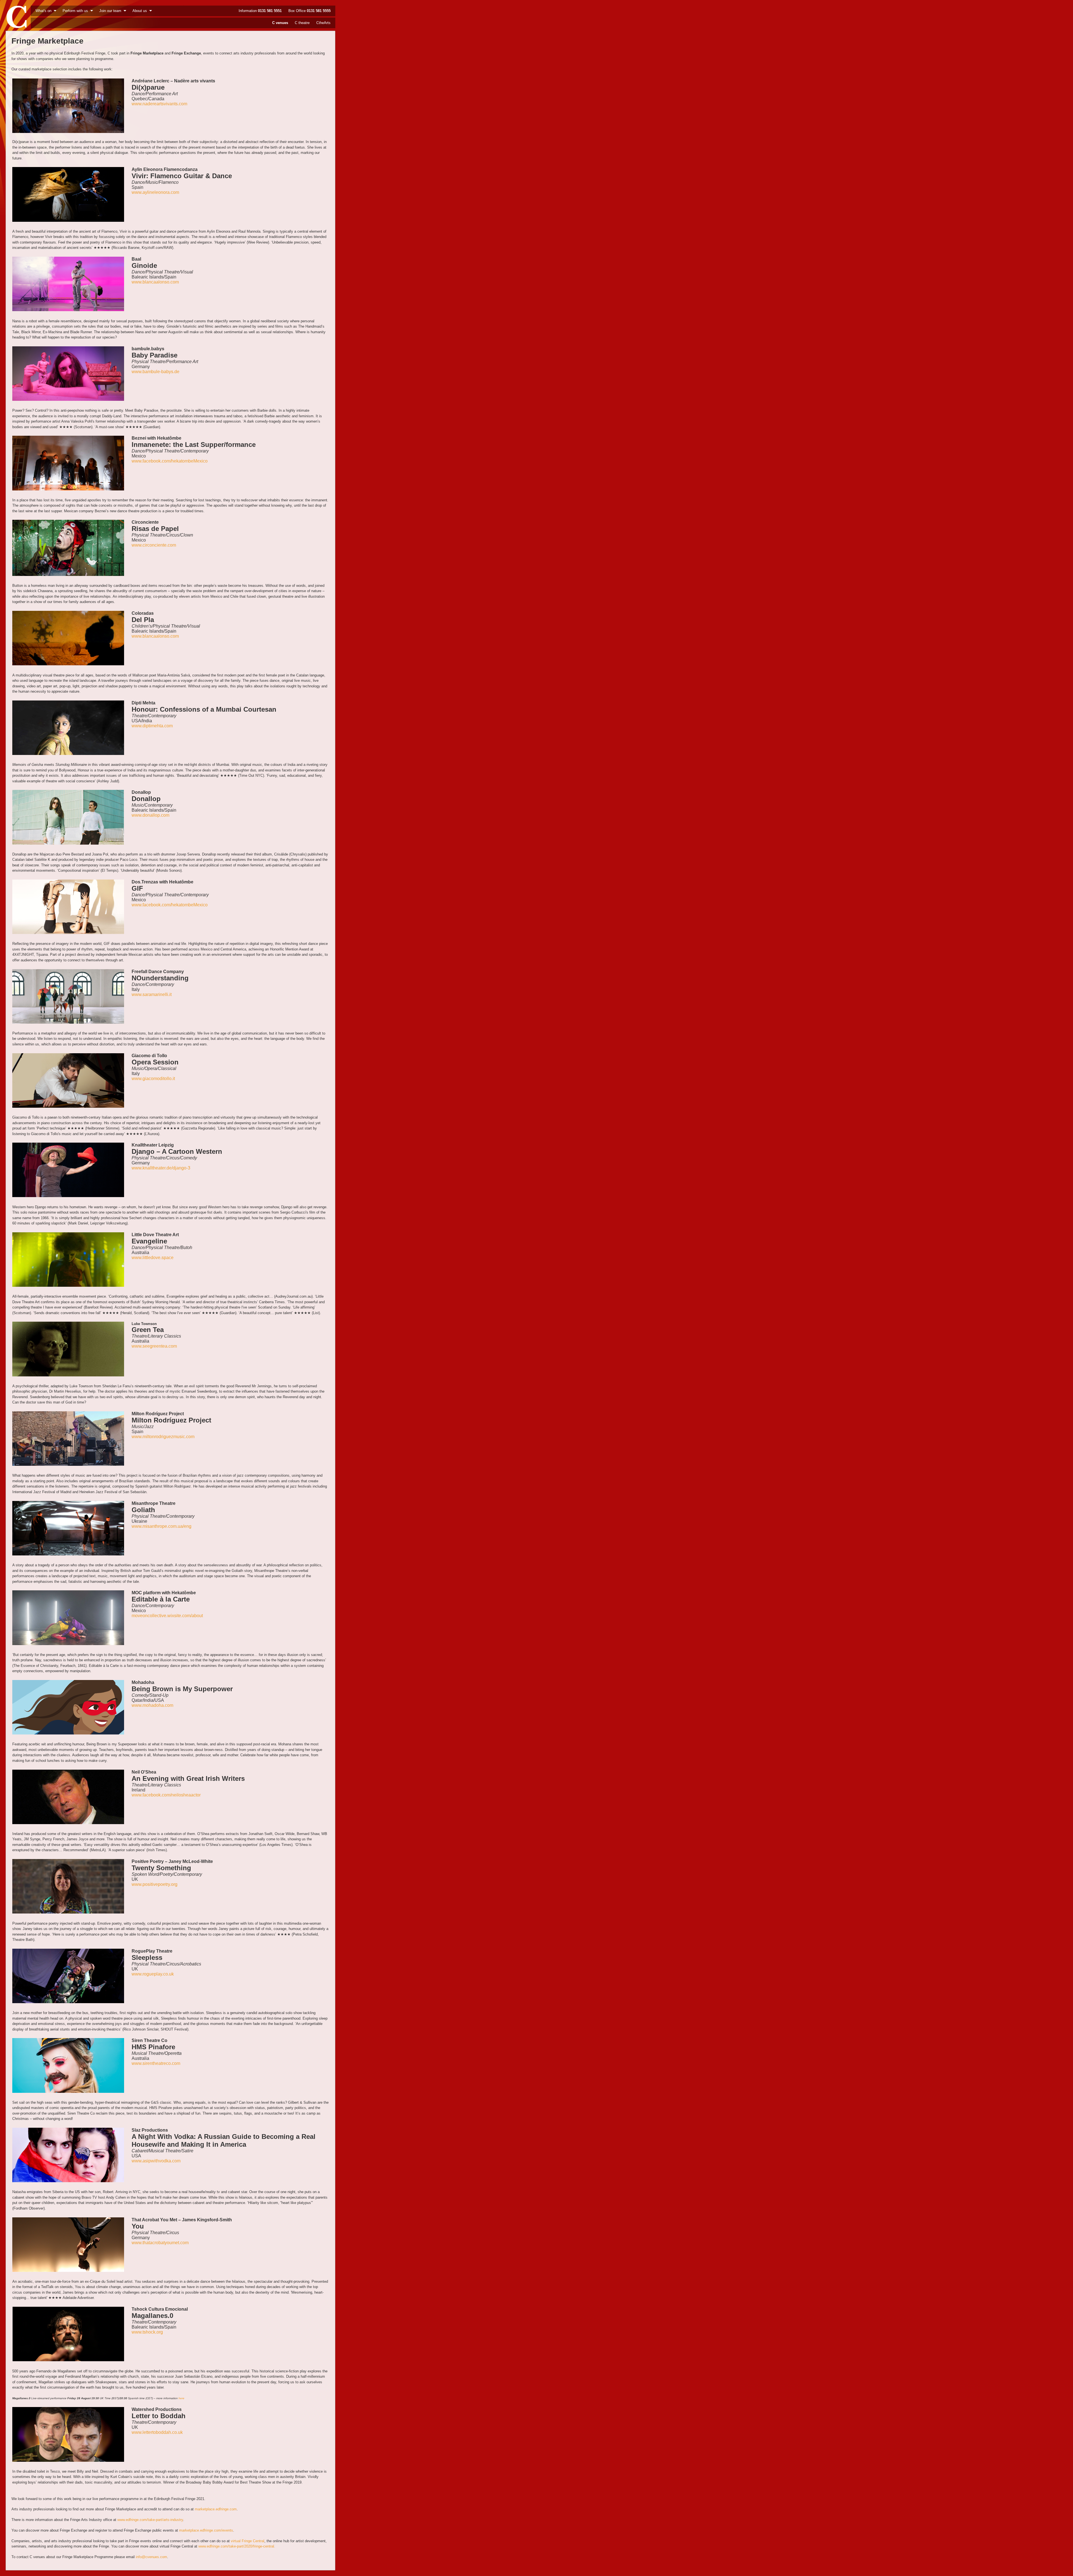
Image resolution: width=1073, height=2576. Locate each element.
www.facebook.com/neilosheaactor (166, 1795)
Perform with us (75, 11)
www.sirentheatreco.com (156, 2063)
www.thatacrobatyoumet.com (160, 2243)
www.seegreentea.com (154, 1346)
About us (140, 11)
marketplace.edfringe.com (216, 2509)
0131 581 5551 (270, 11)
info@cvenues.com (151, 2557)
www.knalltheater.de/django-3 (161, 1168)
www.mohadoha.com (152, 1705)
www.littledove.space (153, 1258)
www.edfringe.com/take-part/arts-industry (150, 2520)
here (181, 2398)
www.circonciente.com (154, 545)
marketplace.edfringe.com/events (206, 2530)
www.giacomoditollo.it (153, 1079)
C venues (280, 23)
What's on (43, 11)
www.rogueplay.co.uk (153, 1974)
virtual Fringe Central (248, 2541)
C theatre (302, 23)
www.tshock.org (147, 2332)
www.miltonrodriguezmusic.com (163, 1437)
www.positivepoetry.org (155, 1884)
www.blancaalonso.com (155, 282)
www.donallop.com (150, 815)
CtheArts (323, 23)
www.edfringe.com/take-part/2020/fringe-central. (237, 2546)
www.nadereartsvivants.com (159, 104)
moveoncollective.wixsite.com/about (167, 1616)
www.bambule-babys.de (156, 372)
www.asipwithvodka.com (156, 2161)
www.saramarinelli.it (152, 994)
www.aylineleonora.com (155, 192)
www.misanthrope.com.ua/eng (162, 1526)
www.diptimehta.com (152, 726)
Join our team (110, 11)
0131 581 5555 (319, 11)
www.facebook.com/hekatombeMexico (170, 461)
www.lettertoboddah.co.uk (157, 2432)
